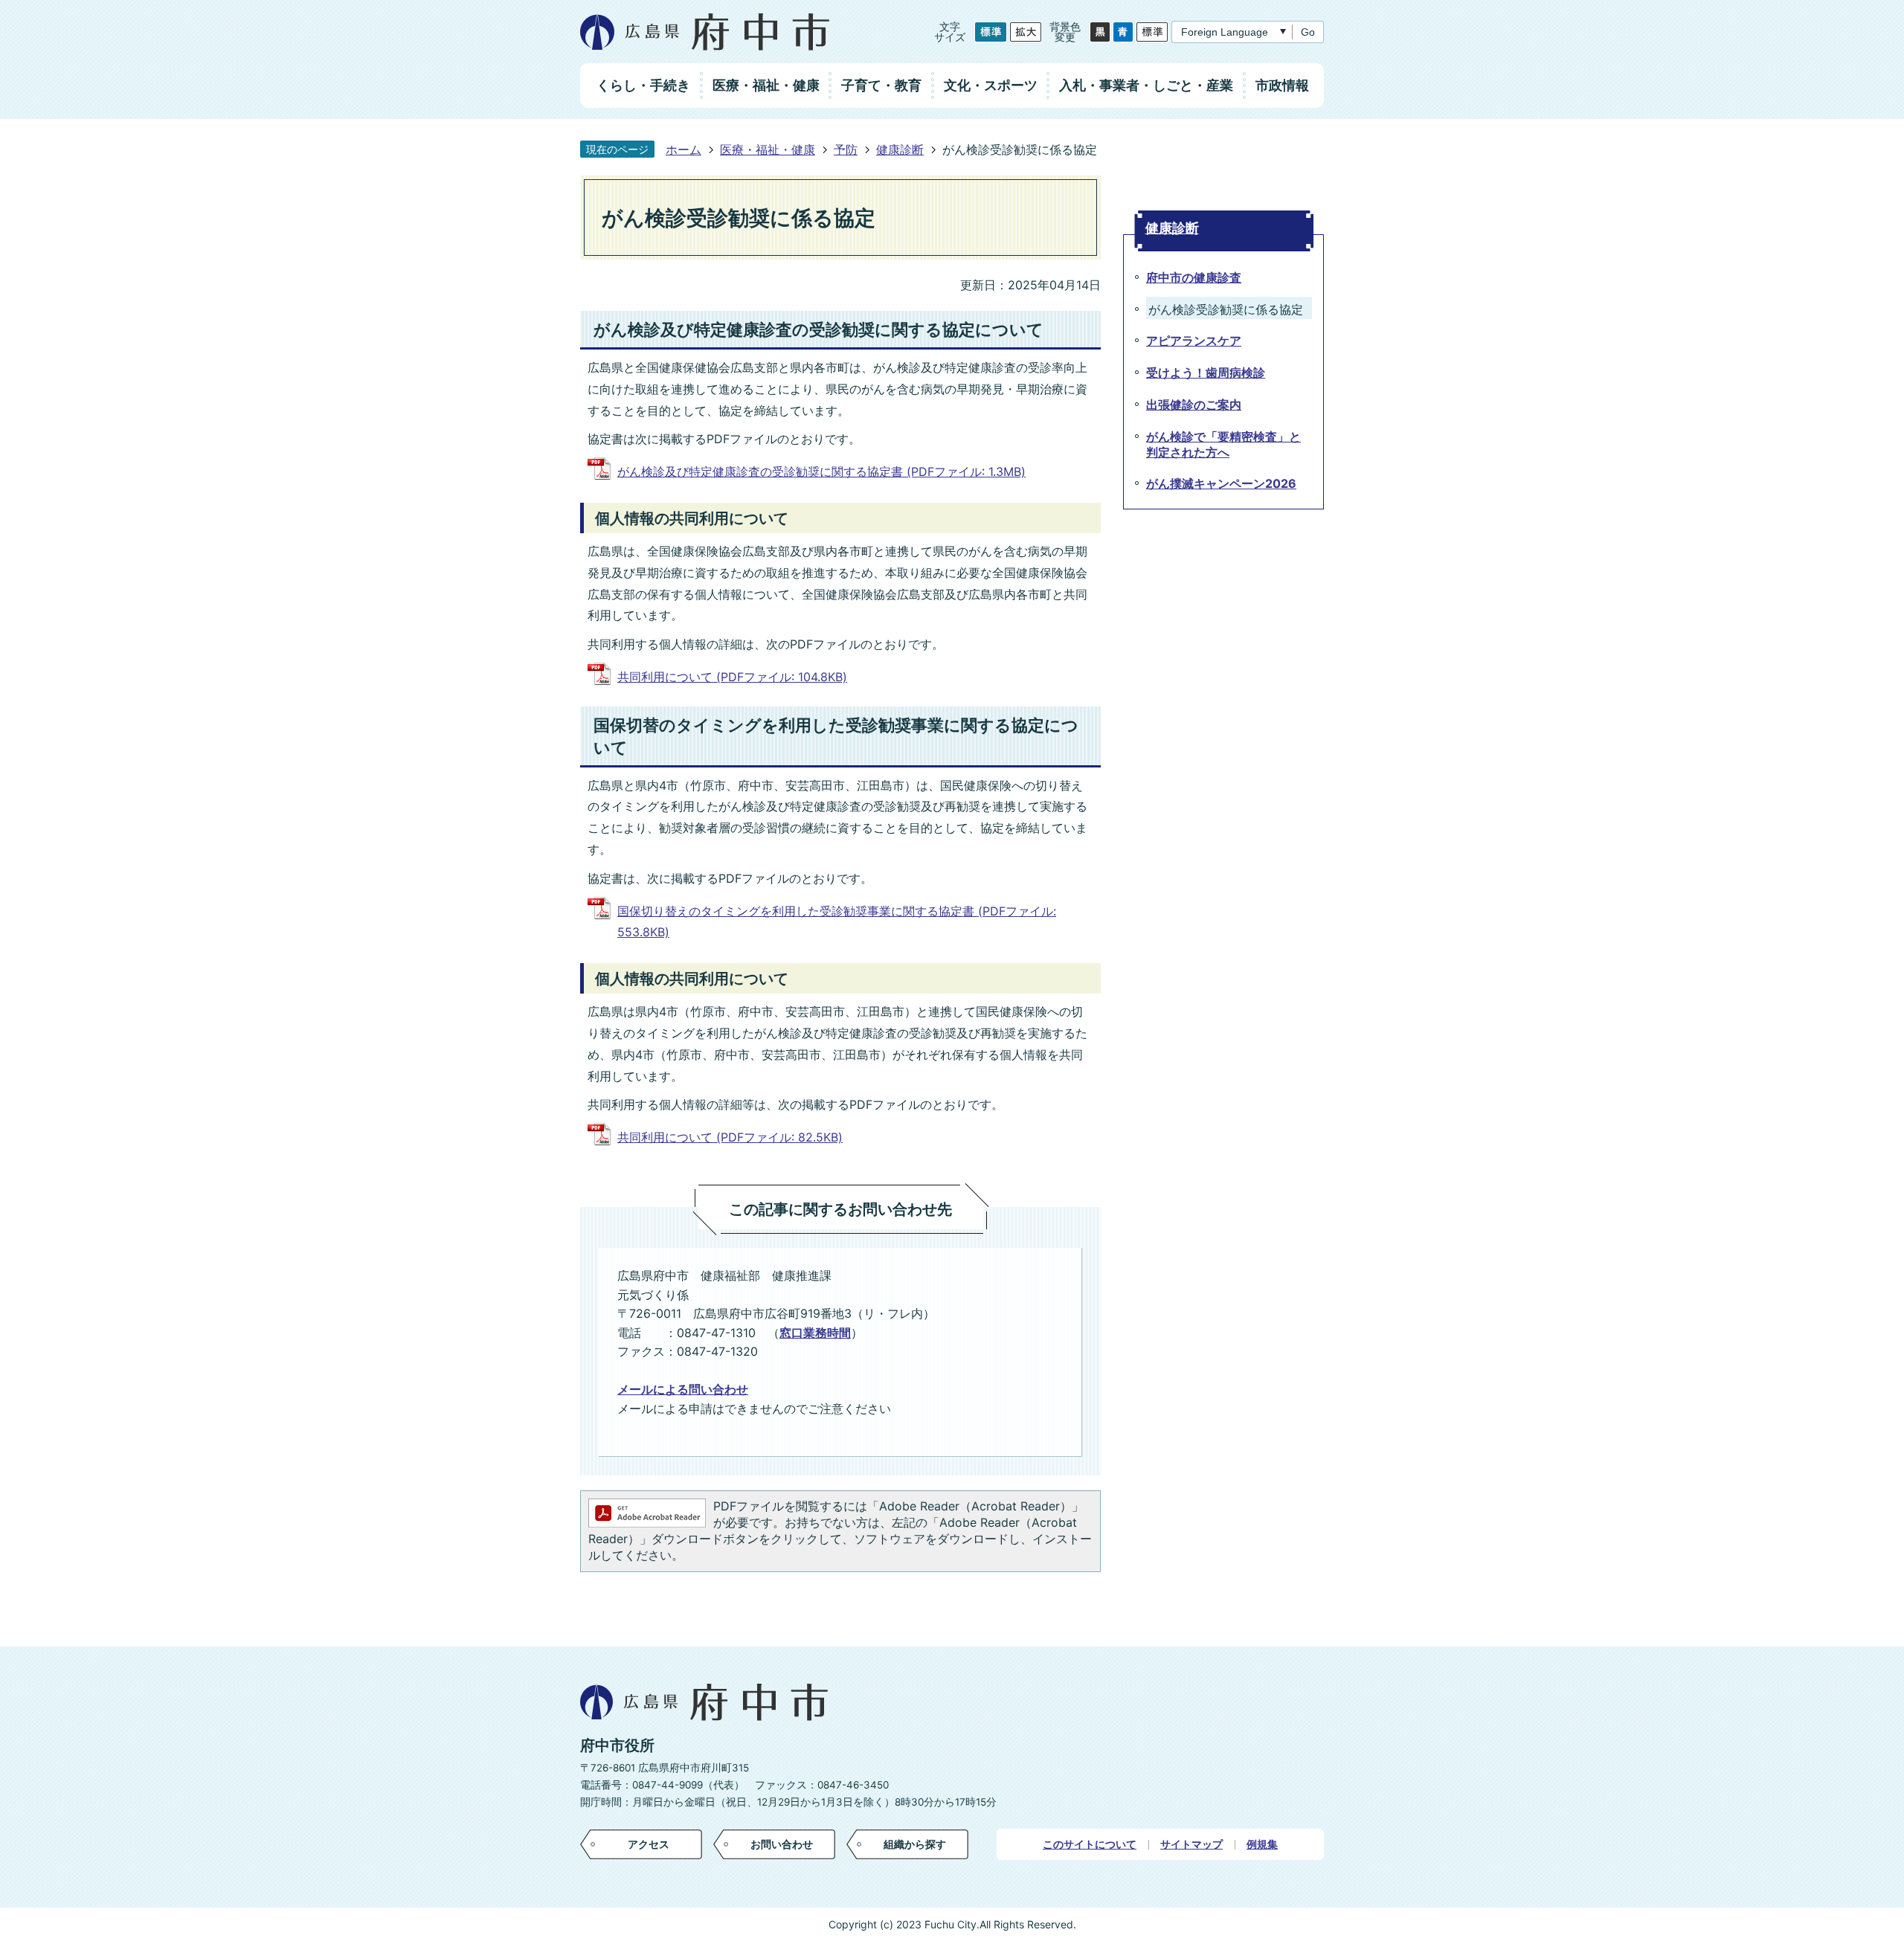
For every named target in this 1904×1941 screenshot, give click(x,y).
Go (1308, 32)
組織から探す (915, 1844)
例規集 (1262, 1844)
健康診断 (900, 149)
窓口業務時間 (815, 1333)
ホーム (684, 149)
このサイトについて (1090, 1844)
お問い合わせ (782, 1844)
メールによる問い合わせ (683, 1389)
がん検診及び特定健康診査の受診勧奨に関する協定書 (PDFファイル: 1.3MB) (821, 471)
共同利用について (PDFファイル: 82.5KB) (730, 1137)
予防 (846, 149)
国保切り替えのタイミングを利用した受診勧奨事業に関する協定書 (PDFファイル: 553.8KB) (837, 922)
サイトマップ (1191, 1844)
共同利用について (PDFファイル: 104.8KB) (732, 677)
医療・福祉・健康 (768, 149)
